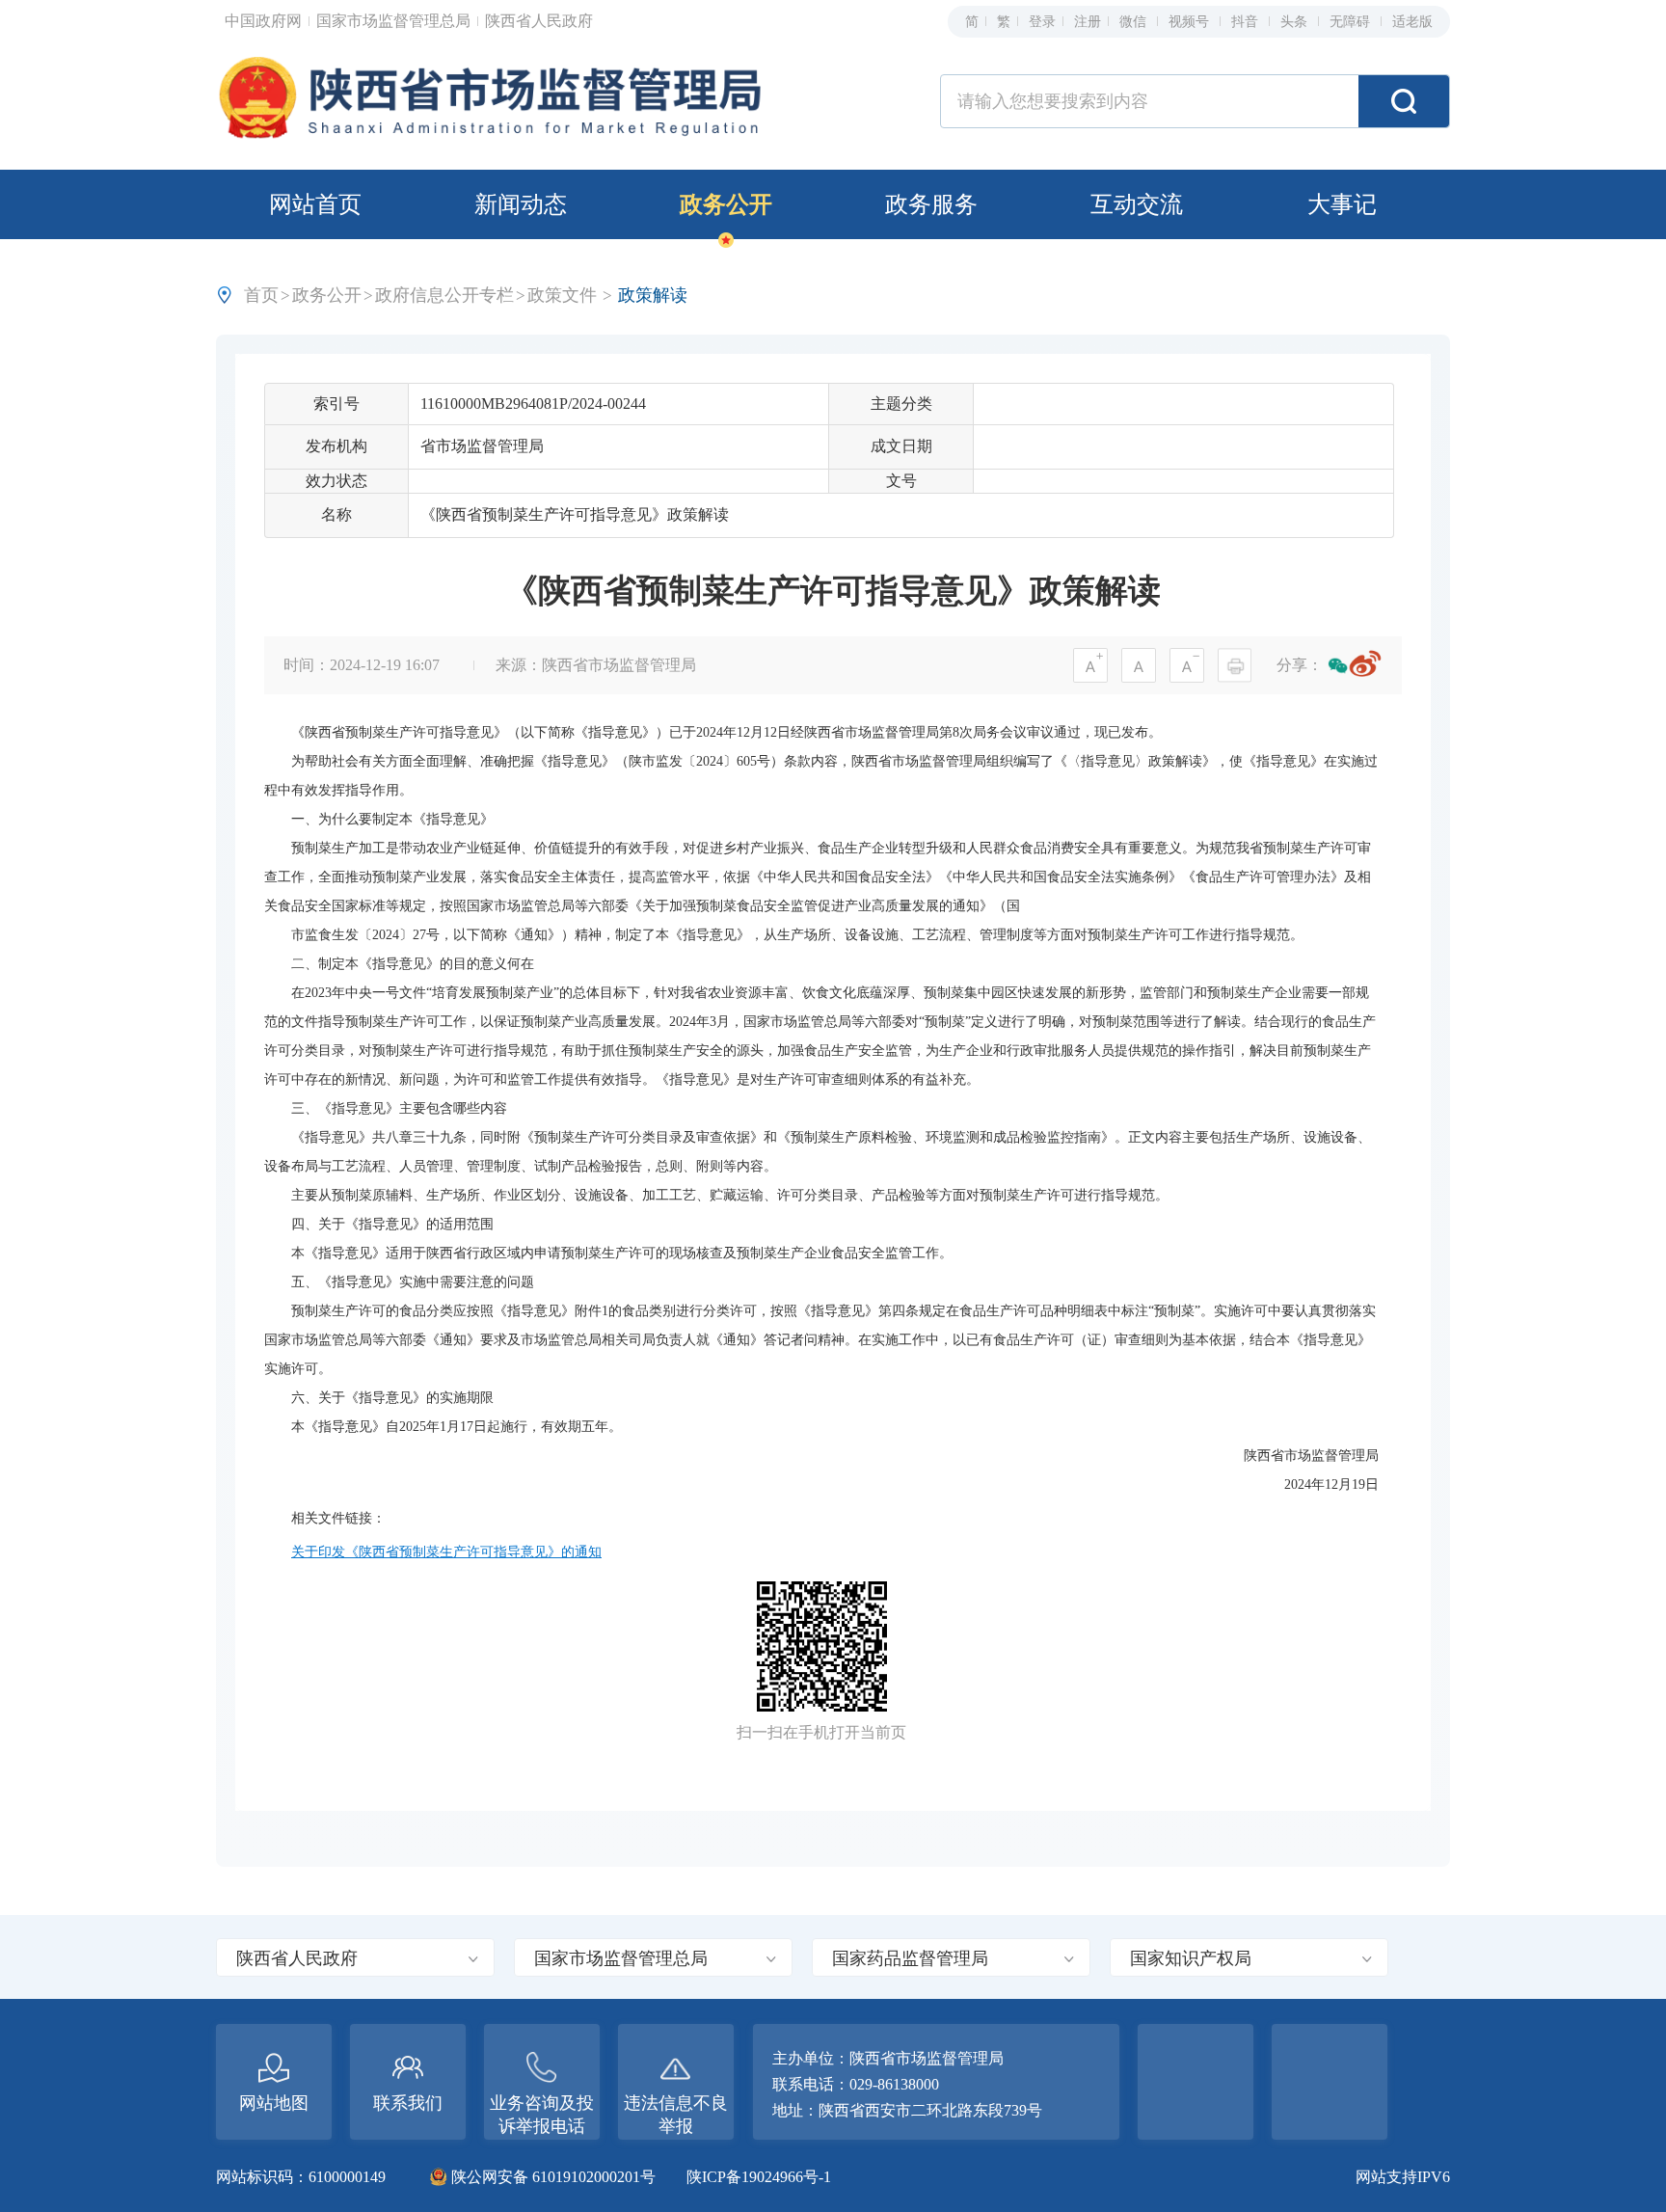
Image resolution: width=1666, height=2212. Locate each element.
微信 (1135, 22)
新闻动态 (521, 204)
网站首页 (315, 204)
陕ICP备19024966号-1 (759, 2177)
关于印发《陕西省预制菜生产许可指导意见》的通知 (446, 1552)
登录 (1042, 22)
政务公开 (726, 204)
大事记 (1342, 204)
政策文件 (562, 295)
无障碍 (1352, 22)
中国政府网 (265, 21)
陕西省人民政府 (539, 21)
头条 (1296, 22)
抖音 (1247, 22)
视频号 (1191, 22)
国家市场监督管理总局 (395, 21)
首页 (261, 295)
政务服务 (931, 204)
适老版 (1412, 22)
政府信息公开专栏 (444, 295)
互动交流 (1137, 204)
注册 (1088, 22)
